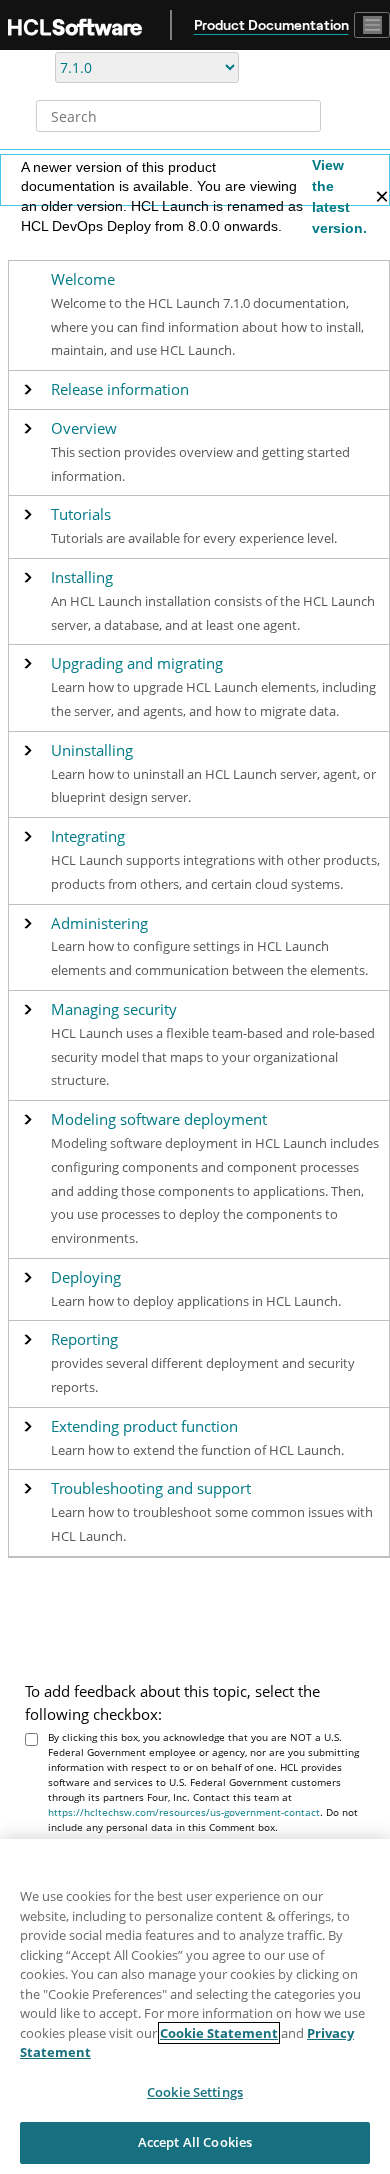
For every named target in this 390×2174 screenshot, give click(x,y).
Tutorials (81, 514)
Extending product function (144, 1426)
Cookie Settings (195, 2092)
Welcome (83, 279)
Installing (82, 577)
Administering (99, 923)
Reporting (84, 1339)
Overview (84, 428)
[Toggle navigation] (372, 25)
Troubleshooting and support (151, 1488)
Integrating (88, 836)
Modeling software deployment (159, 1119)
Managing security (114, 1009)
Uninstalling (92, 750)
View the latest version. (339, 196)
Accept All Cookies (195, 2142)
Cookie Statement (219, 2033)
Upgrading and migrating (137, 663)
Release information (120, 389)
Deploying (86, 1277)
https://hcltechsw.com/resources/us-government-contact (184, 1812)
